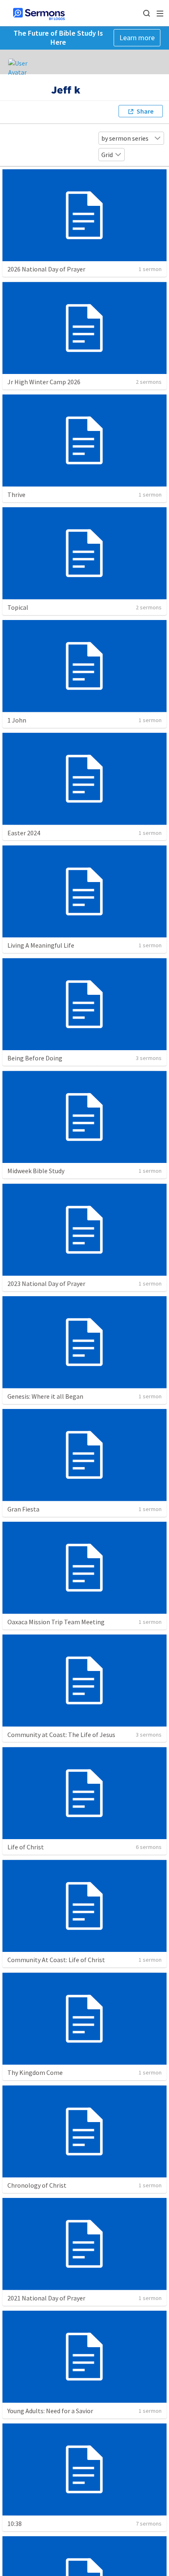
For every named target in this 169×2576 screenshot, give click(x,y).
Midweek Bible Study (36, 1171)
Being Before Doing (35, 1058)
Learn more (137, 38)
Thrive (16, 495)
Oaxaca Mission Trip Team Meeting (56, 1622)
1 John (17, 720)
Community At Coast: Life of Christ (56, 1960)
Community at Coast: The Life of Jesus (61, 1735)
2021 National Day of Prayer (46, 2298)
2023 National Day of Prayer (46, 1283)
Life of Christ (26, 1847)
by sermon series (125, 138)
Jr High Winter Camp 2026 (44, 382)
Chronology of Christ (37, 2185)
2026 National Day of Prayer (46, 269)
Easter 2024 (24, 833)
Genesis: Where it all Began (45, 1396)
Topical (18, 607)
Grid (107, 155)
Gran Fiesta (23, 1509)
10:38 (15, 2524)
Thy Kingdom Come (35, 2072)
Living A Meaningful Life (41, 945)
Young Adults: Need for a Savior (50, 2411)
